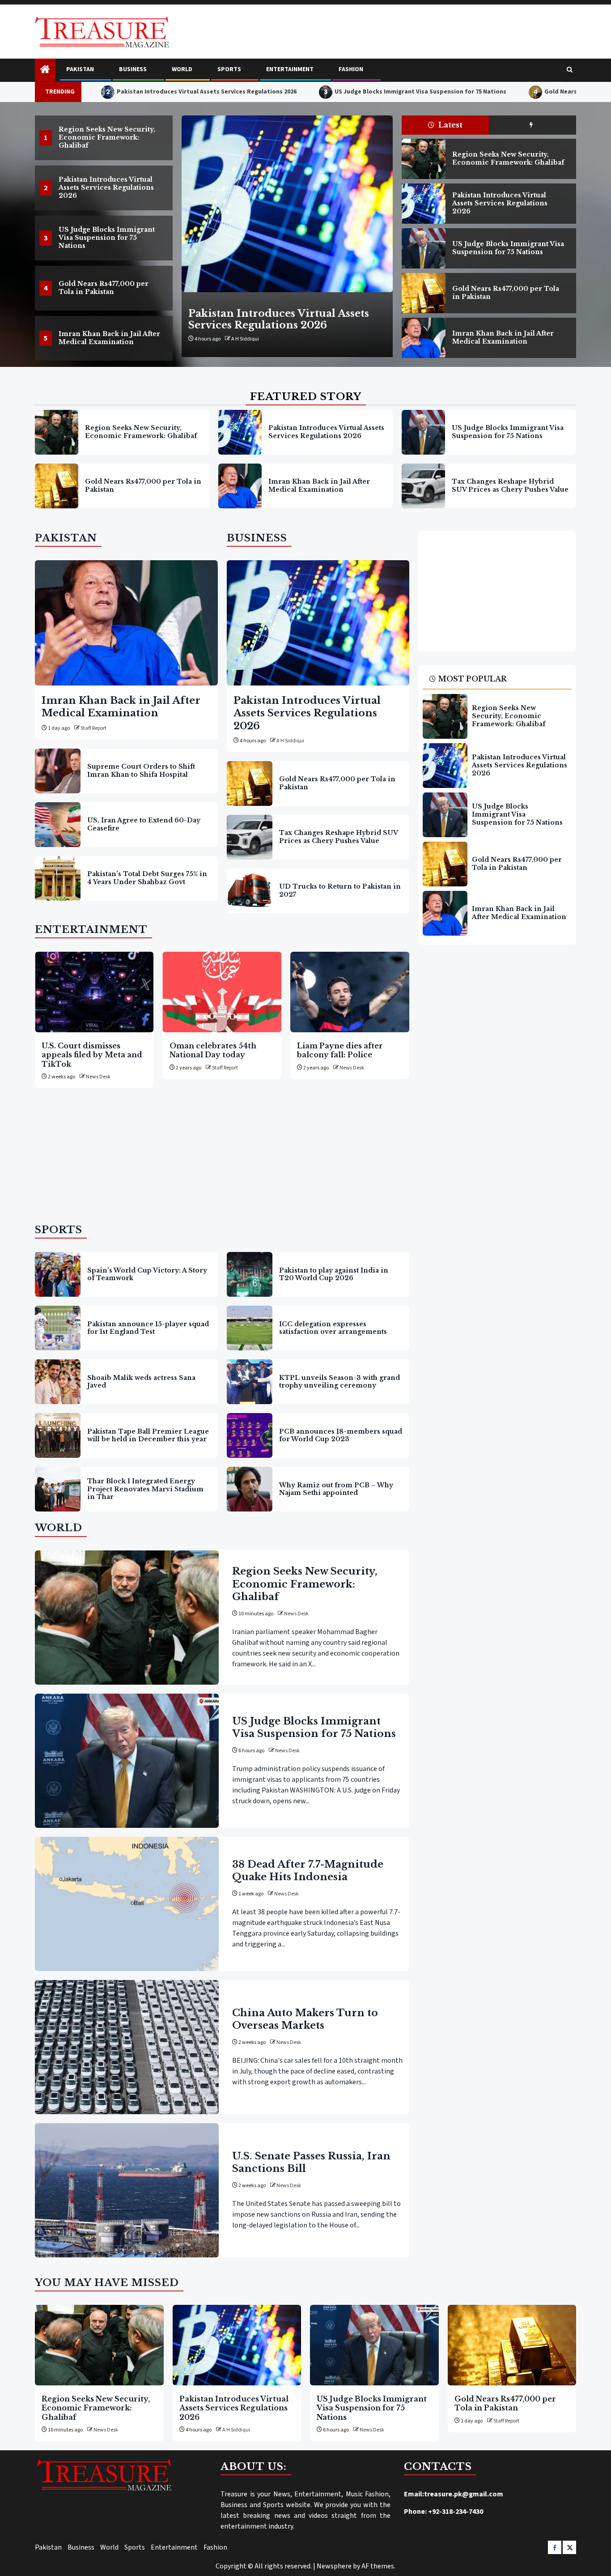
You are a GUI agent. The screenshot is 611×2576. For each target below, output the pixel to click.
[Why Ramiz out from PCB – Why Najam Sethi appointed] (250, 1489)
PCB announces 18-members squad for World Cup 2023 (341, 1435)
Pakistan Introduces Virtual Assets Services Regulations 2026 (120, 92)
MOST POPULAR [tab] (472, 679)
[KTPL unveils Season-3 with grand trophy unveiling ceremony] (250, 1382)
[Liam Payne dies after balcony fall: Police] (226, 992)
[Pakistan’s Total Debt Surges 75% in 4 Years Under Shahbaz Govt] (58, 878)
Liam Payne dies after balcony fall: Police (216, 1050)
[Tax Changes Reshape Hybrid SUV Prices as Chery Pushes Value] (423, 486)
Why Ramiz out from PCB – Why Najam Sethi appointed (336, 1489)
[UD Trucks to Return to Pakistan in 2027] (250, 891)
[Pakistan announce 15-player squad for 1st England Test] (58, 1328)
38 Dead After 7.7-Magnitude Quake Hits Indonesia (308, 1871)
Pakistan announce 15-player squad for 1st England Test (148, 1328)
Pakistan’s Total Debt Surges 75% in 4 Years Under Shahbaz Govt (147, 878)
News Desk (244, 339)
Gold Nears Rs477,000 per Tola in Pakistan (519, 92)
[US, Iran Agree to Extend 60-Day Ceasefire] (58, 825)
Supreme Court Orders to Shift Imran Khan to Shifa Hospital (141, 771)
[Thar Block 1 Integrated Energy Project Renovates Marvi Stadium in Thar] (58, 1489)
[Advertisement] (222, 1160)
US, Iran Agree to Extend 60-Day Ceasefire (144, 824)
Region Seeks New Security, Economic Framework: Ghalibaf (107, 137)
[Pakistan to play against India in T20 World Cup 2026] (250, 1274)
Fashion (351, 69)
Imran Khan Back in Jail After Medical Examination (109, 338)
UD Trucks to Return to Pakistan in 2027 (340, 890)
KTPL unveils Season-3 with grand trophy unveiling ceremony (339, 1382)
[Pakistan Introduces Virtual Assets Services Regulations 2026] (423, 204)
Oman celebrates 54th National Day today (89, 1050)
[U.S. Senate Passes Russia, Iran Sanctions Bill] (127, 2190)
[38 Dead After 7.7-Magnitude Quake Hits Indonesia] (127, 1904)
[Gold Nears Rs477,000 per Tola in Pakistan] (423, 293)
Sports (229, 69)
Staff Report (93, 728)
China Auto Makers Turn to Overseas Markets (305, 2019)
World (182, 69)
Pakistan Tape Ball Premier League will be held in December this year (148, 1435)
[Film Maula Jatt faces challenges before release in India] (354, 992)
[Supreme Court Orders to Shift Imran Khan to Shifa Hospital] (58, 771)
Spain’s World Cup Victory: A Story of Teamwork (147, 1274)
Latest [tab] (450, 125)
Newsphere (334, 2566)
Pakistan (80, 69)
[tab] (533, 125)
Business (133, 69)
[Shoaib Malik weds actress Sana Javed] (58, 1382)
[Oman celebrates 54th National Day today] (98, 992)
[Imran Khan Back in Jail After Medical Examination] (423, 338)
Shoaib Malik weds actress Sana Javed (141, 1382)
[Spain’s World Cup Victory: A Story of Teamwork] (58, 1274)
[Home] (45, 70)
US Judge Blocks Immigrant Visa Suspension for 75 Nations (334, 92)
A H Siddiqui (290, 741)
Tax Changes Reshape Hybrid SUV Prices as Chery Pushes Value (510, 485)
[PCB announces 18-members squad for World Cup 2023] (250, 1435)
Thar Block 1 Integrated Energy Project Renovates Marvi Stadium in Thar (145, 1489)
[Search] (570, 70)
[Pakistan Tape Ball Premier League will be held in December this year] (58, 1435)
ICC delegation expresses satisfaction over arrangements (333, 1328)
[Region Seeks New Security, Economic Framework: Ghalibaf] (423, 159)
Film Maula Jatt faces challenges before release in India (351, 1055)
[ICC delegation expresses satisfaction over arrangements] (250, 1328)
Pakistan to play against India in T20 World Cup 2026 (334, 1274)
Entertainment (290, 69)
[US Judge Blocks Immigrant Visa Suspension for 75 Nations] (287, 204)
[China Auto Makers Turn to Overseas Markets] (127, 2047)
